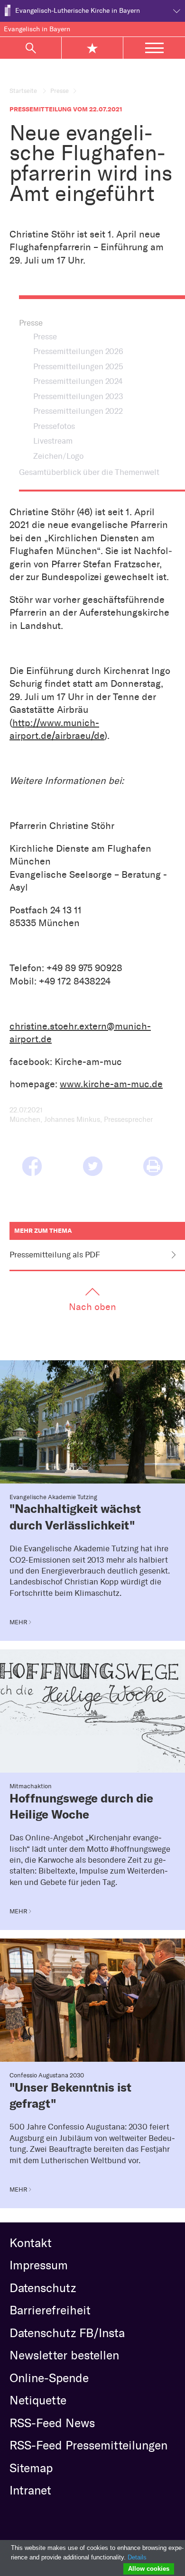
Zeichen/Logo (58, 456)
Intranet (30, 2490)
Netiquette (38, 2400)
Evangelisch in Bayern (37, 29)
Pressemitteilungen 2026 (78, 351)
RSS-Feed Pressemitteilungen (88, 2445)
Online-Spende (49, 2378)
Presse (60, 91)
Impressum (39, 2265)
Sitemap (31, 2468)
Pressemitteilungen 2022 (78, 411)
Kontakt (31, 2243)
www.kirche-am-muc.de (111, 1084)
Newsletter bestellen (64, 2355)
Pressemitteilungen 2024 (78, 381)
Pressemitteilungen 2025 (78, 366)
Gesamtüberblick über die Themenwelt (89, 472)
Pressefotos (54, 426)
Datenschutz (43, 2288)
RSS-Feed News (52, 2423)
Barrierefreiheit (50, 2310)
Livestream (53, 441)
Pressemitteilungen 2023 (78, 396)
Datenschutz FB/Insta (67, 2333)
